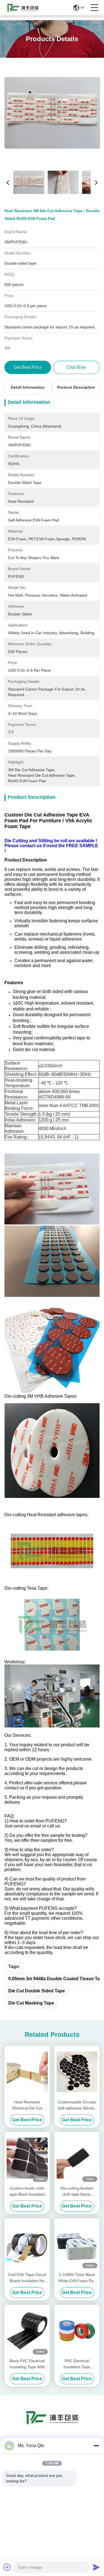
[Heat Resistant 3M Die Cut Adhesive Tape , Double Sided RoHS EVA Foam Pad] (52, 113)
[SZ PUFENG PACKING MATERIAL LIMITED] (23, 8)
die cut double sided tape (37, 1991)
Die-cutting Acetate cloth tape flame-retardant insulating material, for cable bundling (77, 2192)
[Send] (96, 2567)
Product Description (76, 387)
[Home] (52, 2424)
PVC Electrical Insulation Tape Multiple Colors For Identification (77, 2364)
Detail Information (28, 387)
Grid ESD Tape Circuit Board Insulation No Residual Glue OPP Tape (27, 2278)
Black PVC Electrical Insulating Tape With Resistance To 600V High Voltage (27, 2364)
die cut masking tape (31, 2003)
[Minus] (96, 2446)
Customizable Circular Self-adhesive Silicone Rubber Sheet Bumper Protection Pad (77, 2105)
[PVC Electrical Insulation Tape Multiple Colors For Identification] (77, 2331)
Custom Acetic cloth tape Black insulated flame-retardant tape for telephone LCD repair (27, 2192)
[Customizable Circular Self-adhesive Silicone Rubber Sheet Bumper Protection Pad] (77, 2072)
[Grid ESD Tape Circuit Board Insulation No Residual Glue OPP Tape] (27, 2245)
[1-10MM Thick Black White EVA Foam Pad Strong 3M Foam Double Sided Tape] (77, 2245)
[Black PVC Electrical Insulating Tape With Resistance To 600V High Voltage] (27, 2331)
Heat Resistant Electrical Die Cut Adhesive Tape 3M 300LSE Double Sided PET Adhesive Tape (27, 2105)
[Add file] (7, 2567)
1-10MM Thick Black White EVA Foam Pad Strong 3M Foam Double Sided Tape (77, 2278)
